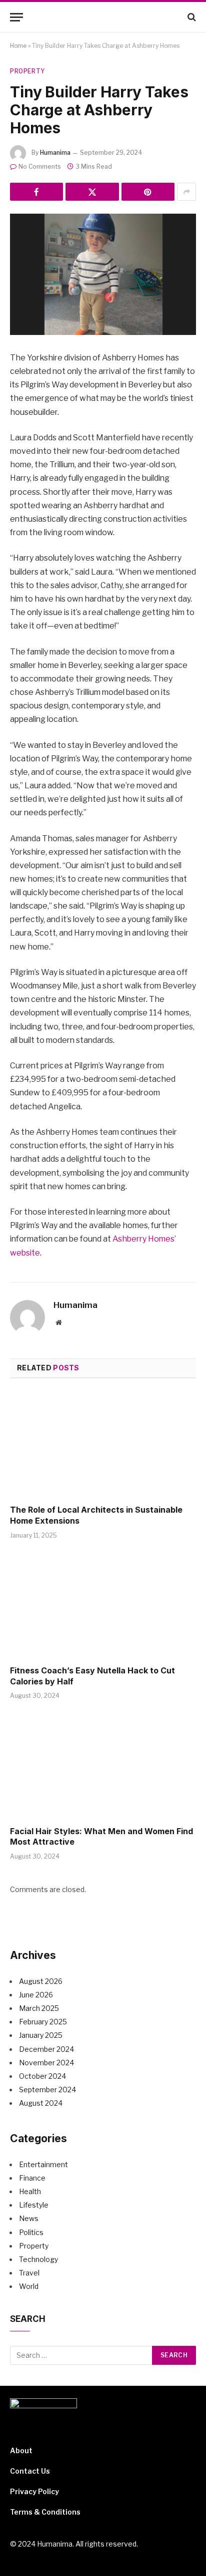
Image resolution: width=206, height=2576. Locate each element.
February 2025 (43, 2022)
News (29, 2218)
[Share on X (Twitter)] (92, 192)
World (29, 2286)
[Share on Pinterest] (148, 192)
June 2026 (36, 1995)
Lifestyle (34, 2205)
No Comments (40, 166)
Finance (32, 2178)
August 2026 (41, 1981)
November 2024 (46, 2063)
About (21, 2450)
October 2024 (42, 2076)
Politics (31, 2232)
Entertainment (43, 2164)
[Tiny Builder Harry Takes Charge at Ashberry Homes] (103, 274)
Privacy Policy (34, 2491)
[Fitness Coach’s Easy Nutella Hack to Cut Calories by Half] (103, 1605)
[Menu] (16, 17)
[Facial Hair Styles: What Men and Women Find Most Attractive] (103, 1766)
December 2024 (46, 2049)
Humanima (55, 153)
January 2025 (41, 2035)
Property (27, 71)
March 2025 (39, 2008)
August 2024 (41, 2103)
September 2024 (47, 2090)
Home (18, 46)
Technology (38, 2259)
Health (30, 2191)
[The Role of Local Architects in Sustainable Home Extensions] (103, 1445)
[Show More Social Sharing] (186, 192)
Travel (29, 2273)
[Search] (191, 17)
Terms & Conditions (45, 2512)
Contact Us (30, 2471)
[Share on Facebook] (36, 192)
